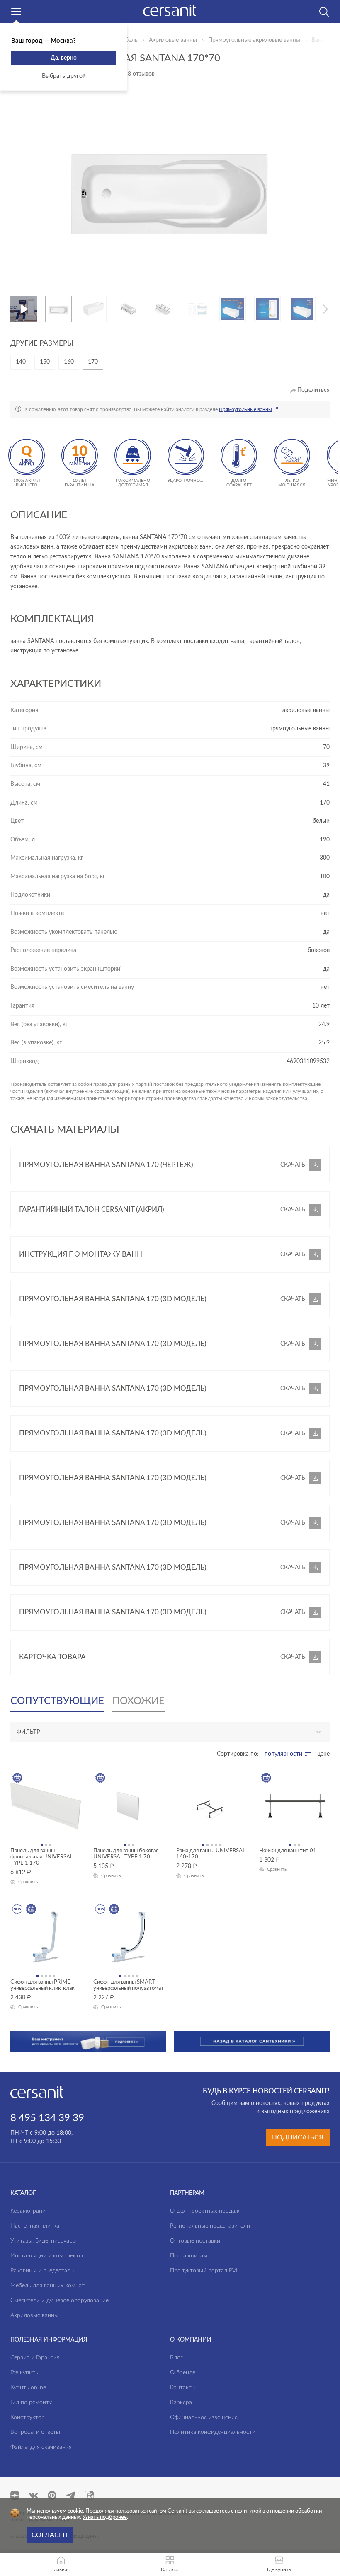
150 (45, 362)
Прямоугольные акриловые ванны (254, 40)
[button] (49, 309)
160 (69, 362)
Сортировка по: (238, 1754)
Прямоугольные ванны (245, 409)
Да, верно (64, 58)
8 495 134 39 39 (47, 2118)
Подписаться (298, 2137)
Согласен (50, 2535)
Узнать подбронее (105, 2517)
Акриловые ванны (173, 40)
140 (21, 362)
